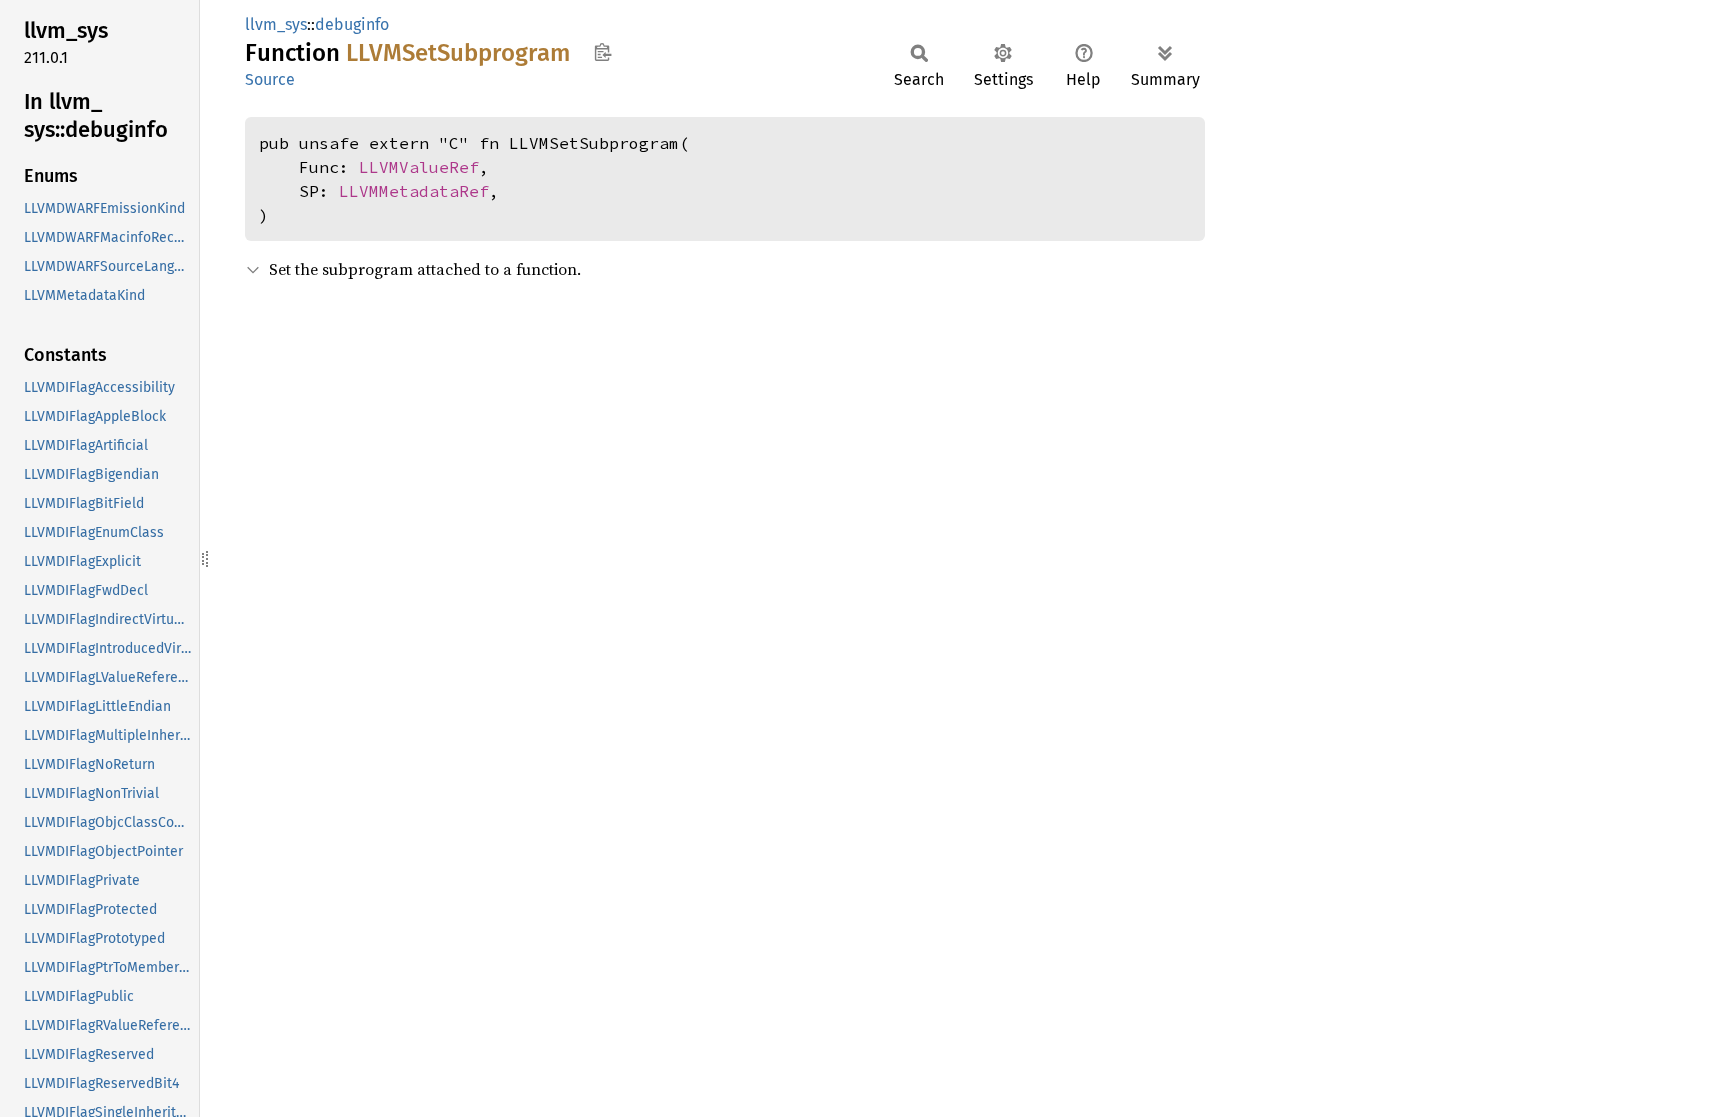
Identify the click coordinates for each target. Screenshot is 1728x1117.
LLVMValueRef (419, 167)
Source (270, 79)
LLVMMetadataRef (414, 191)
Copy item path (602, 52)
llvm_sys (276, 24)
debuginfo (352, 24)
